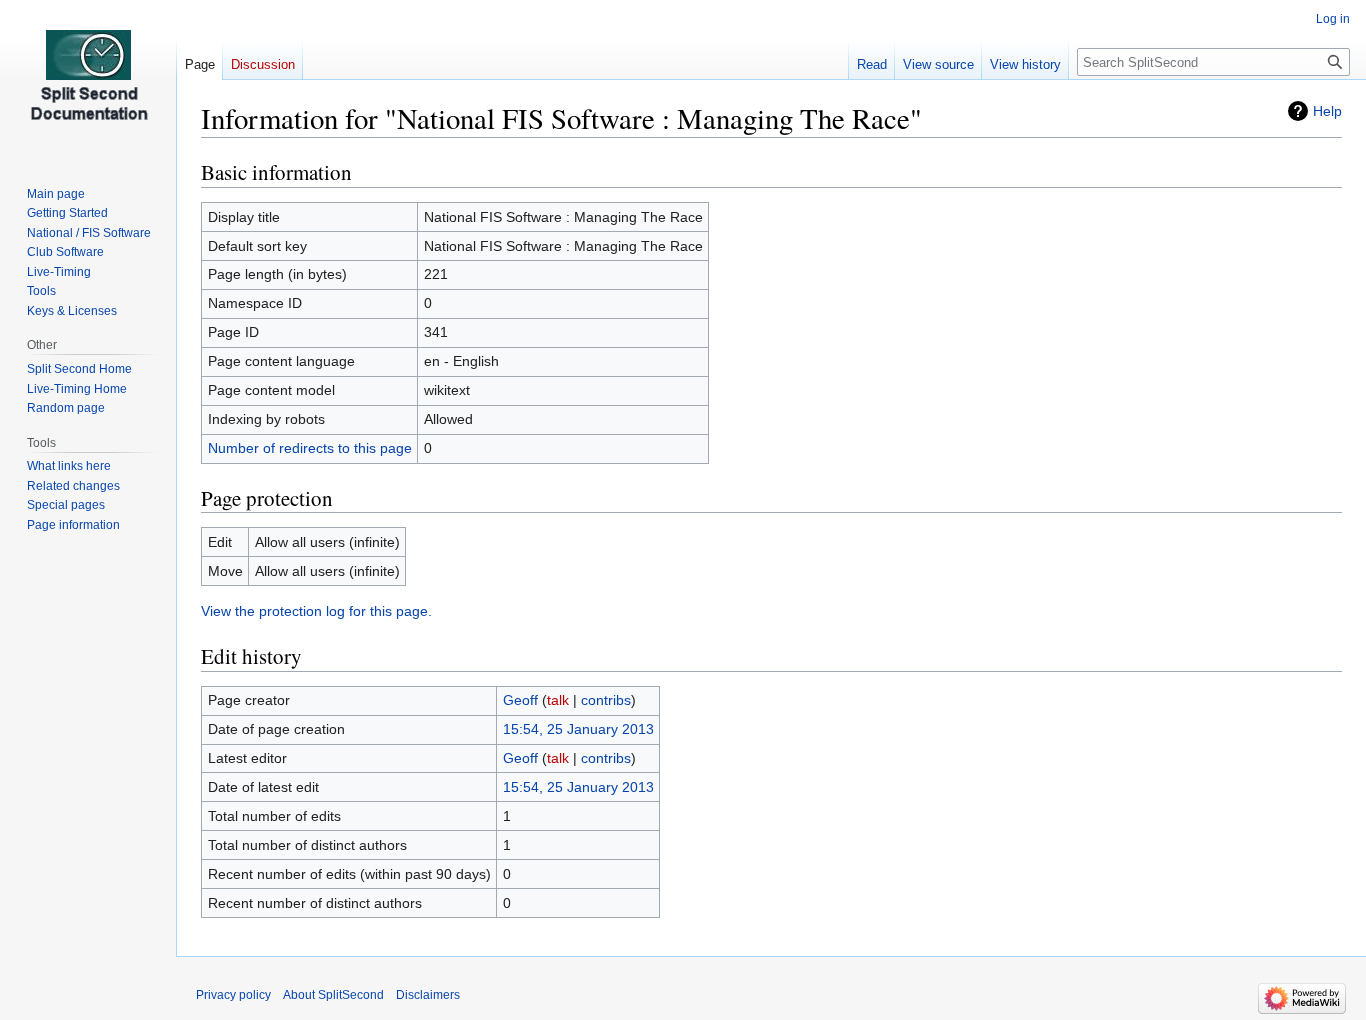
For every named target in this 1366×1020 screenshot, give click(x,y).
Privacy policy (233, 995)
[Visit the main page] (88, 80)
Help (1327, 111)
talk (558, 700)
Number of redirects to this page (310, 448)
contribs (606, 700)
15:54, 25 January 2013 (578, 729)
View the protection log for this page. (316, 611)
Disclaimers (428, 995)
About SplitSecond (333, 995)
